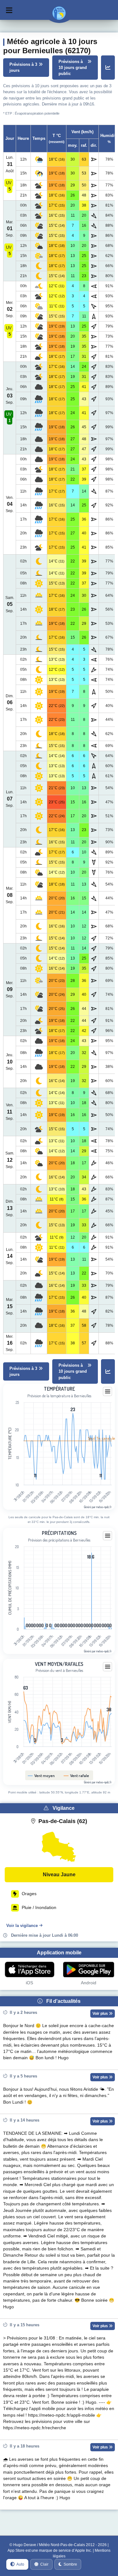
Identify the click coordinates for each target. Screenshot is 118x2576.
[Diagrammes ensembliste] (108, 68)
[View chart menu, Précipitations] (108, 1536)
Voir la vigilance (22, 1926)
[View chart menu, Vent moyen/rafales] (108, 1667)
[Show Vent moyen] (41, 1775)
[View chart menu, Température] (108, 1392)
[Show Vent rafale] (76, 1775)
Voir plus (101, 2014)
